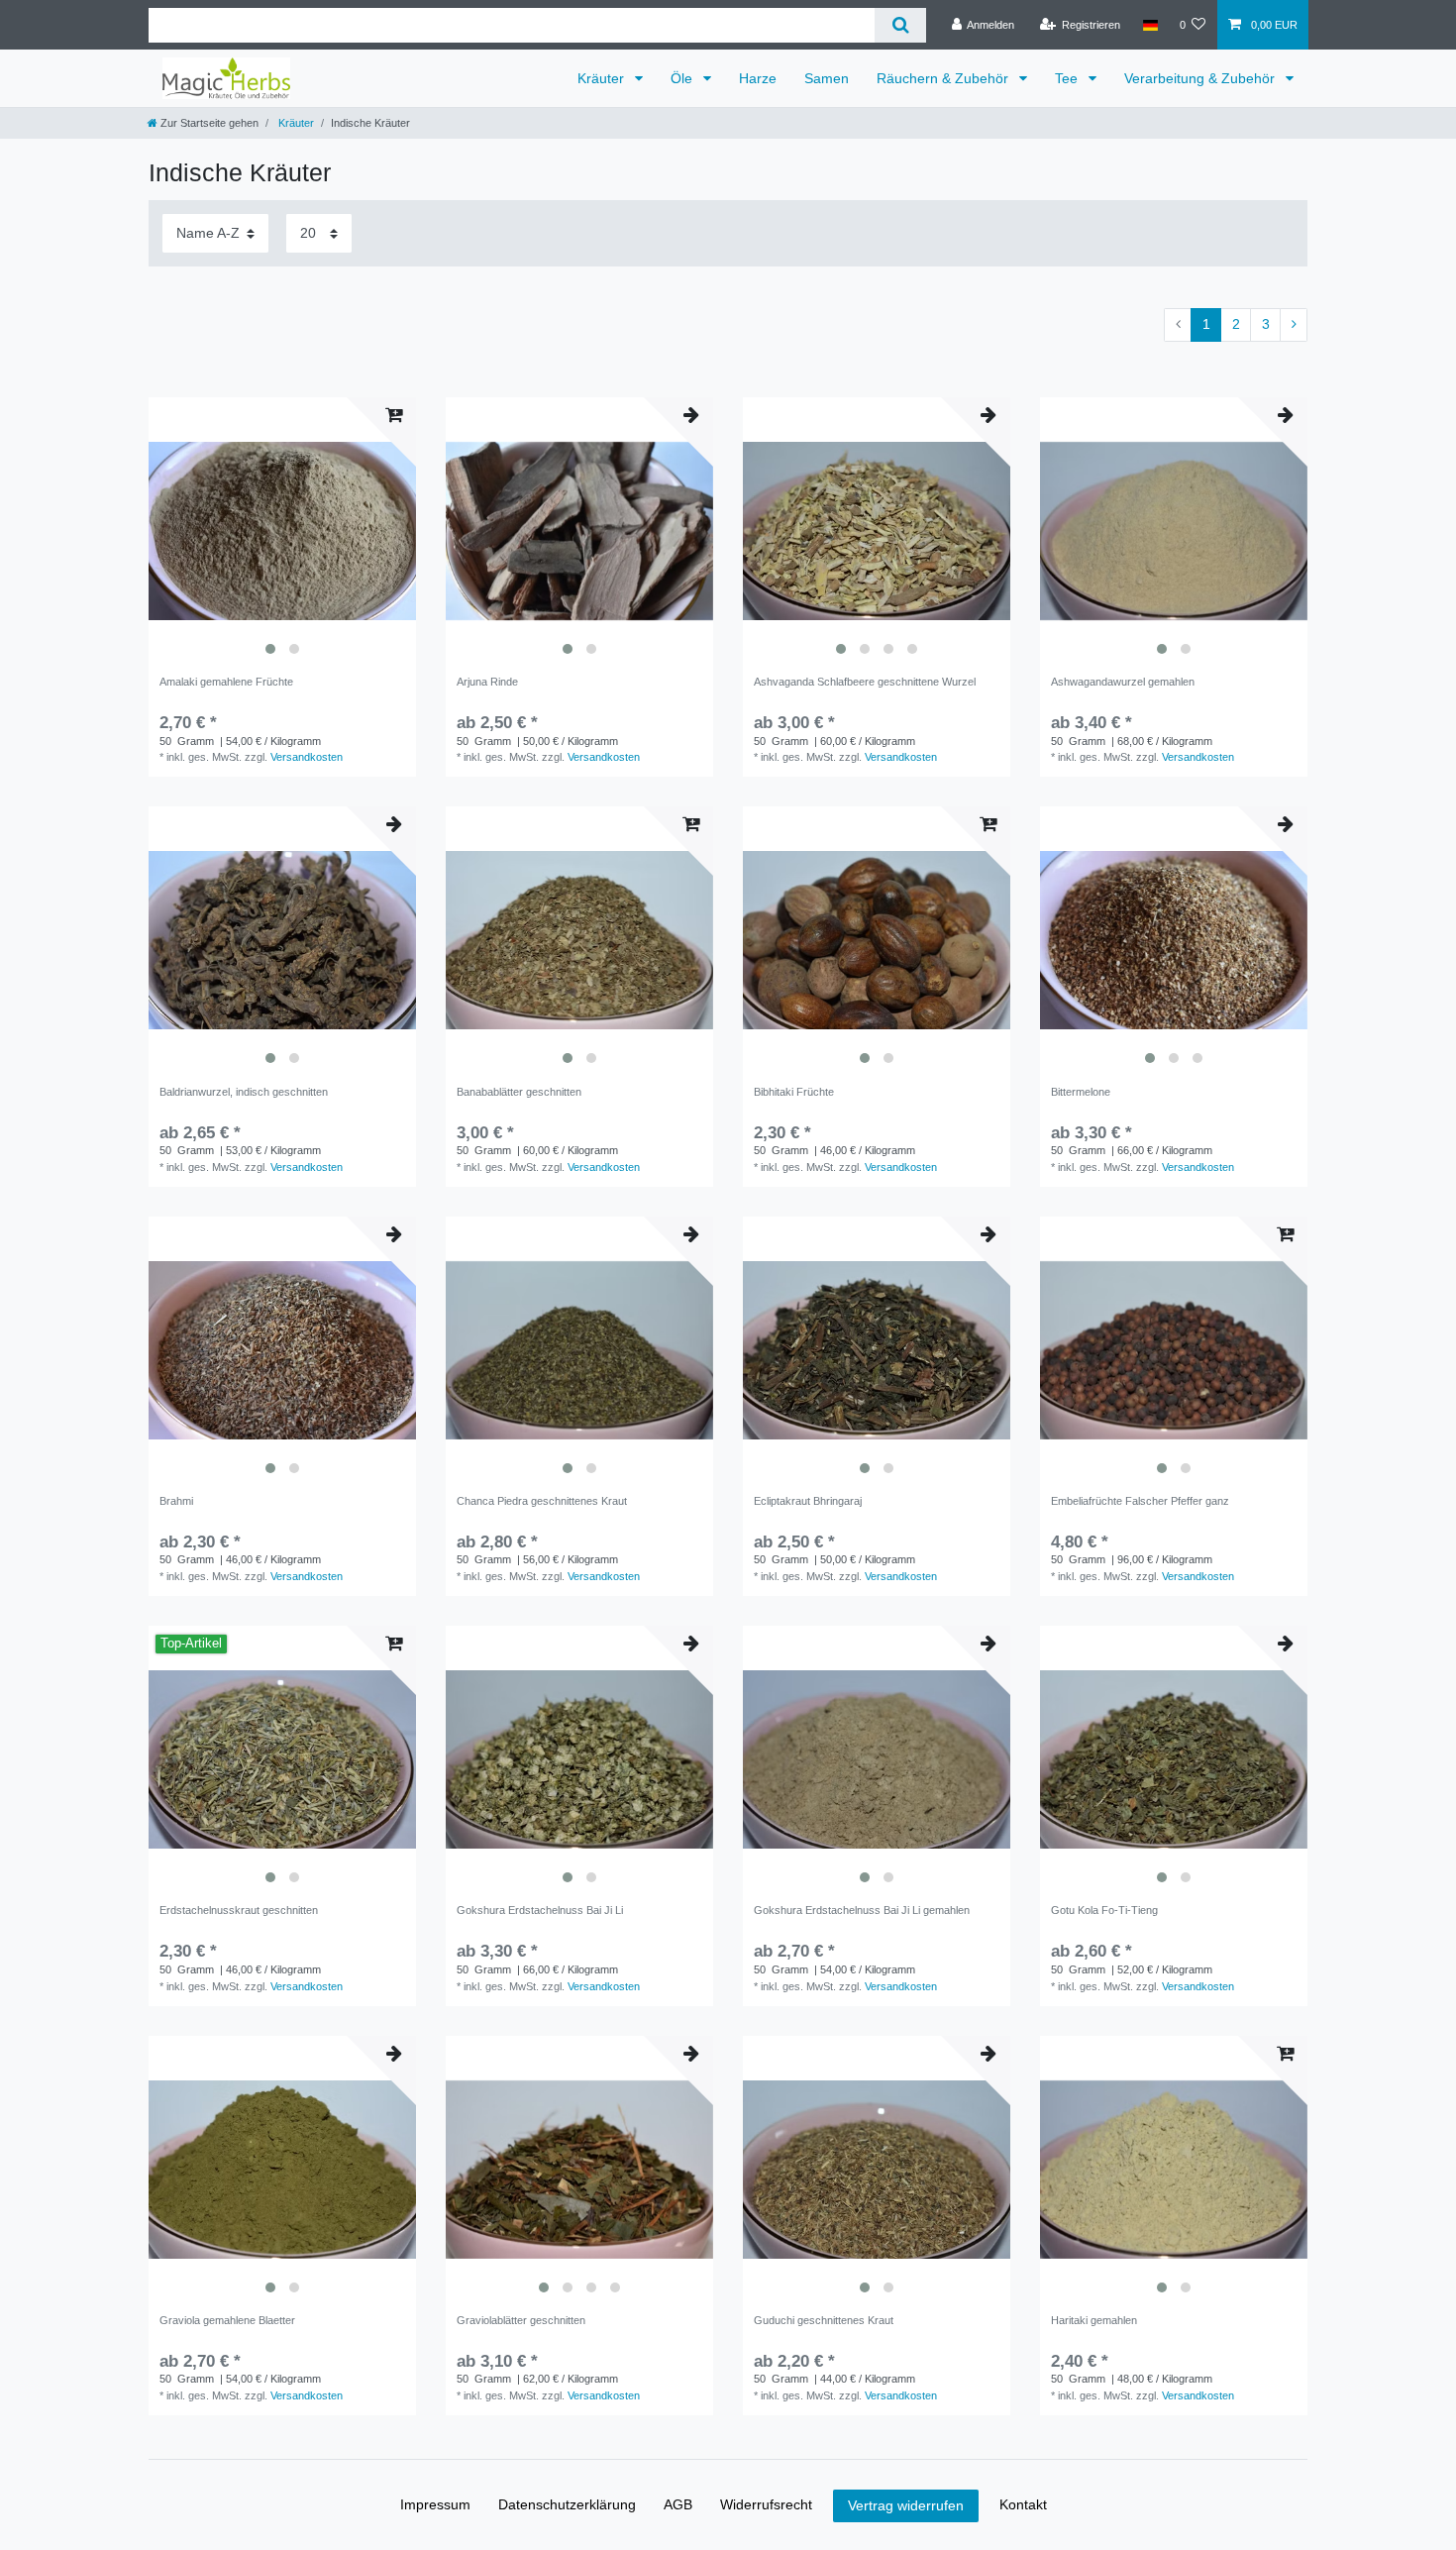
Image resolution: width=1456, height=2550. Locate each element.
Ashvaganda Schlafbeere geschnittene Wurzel (865, 682)
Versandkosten (307, 757)
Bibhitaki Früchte (794, 1092)
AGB (678, 2504)
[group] (282, 531)
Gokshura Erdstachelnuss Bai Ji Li (540, 1910)
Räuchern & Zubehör (944, 78)
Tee (1068, 78)
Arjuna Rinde (487, 682)
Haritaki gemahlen (1094, 2320)
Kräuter (603, 78)
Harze (758, 78)
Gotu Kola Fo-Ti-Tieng (1104, 1910)
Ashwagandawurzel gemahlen (1123, 682)
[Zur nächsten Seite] (1294, 325)
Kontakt (1023, 2504)
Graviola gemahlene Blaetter (227, 2320)
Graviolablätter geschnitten (521, 2320)
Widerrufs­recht (766, 2504)
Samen (827, 78)
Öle (683, 78)
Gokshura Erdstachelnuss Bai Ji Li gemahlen (862, 1910)
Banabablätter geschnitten (519, 1092)
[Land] (1149, 25)
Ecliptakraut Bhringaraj (808, 1501)
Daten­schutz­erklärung (567, 2504)
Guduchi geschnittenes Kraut (824, 2320)
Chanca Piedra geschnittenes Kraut (542, 1501)
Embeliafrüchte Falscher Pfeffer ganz (1140, 1501)
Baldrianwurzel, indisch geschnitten (244, 1092)
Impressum (435, 2504)
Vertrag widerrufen (906, 2505)
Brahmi (176, 1501)
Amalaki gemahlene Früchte (226, 682)
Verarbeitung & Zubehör (1201, 78)
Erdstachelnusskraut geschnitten (239, 1910)
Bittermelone (1081, 1092)
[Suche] (900, 25)
